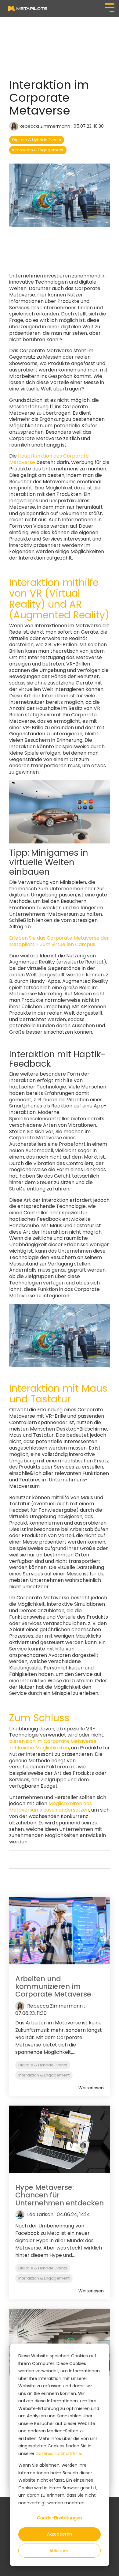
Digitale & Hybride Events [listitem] (43, 2065)
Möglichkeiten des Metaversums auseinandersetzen (50, 1807)
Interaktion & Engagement (38, 150)
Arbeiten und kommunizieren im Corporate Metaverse (53, 1987)
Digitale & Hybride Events (37, 140)
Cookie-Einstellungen (60, 2518)
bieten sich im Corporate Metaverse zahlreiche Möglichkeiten (53, 1744)
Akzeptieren (60, 2534)
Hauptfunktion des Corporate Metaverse (49, 459)
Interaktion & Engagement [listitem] (44, 2075)
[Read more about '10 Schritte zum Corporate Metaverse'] (60, 2342)
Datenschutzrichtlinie (58, 2453)
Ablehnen (60, 2551)
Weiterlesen (91, 2088)
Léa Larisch (40, 2214)
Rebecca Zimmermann (45, 126)
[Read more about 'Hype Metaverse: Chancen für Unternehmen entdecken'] (60, 2139)
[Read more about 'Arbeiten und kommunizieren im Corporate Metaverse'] (60, 1931)
